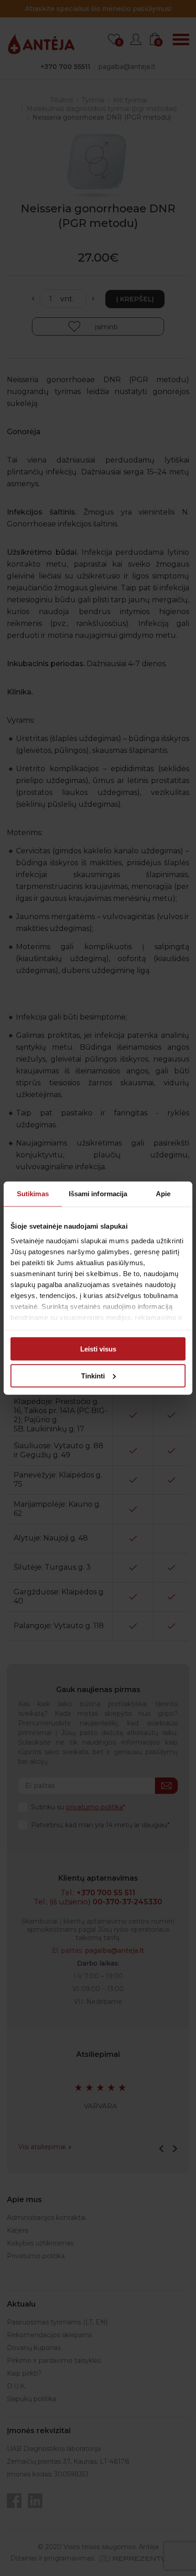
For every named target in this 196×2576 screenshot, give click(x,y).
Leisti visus (98, 1349)
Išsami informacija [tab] (98, 1194)
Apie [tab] (163, 1194)
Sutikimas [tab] (33, 1194)
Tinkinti (93, 1375)
